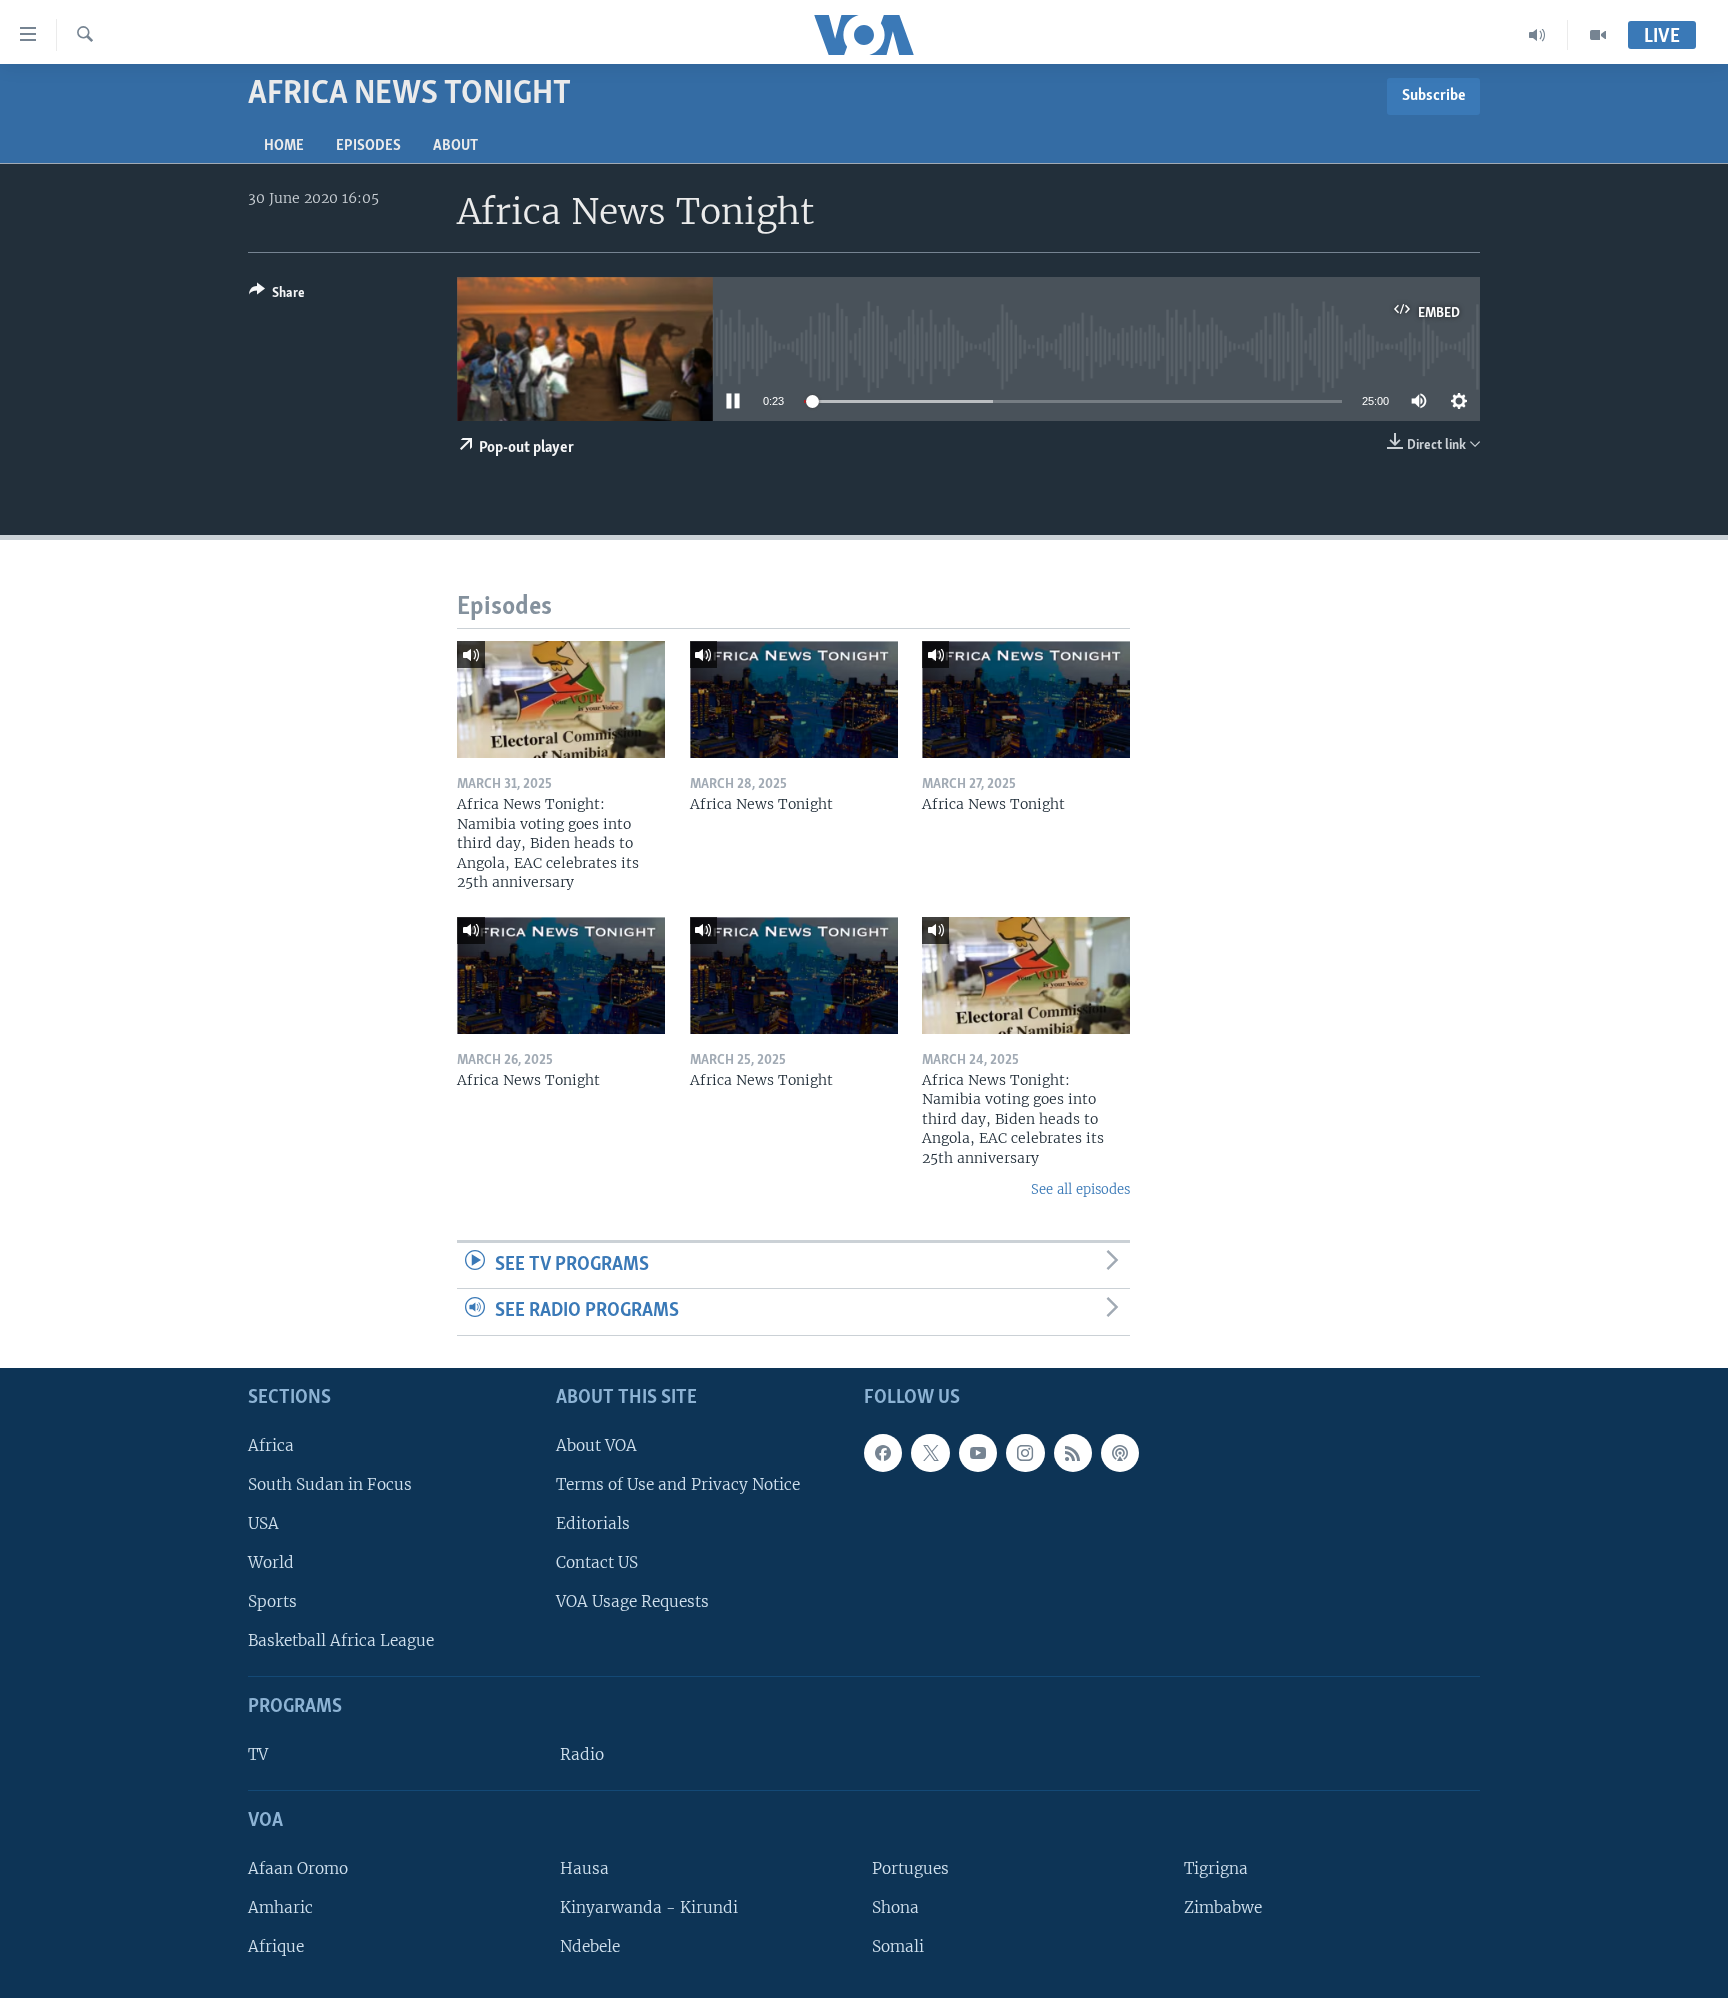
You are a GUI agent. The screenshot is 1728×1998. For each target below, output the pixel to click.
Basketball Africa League (341, 1640)
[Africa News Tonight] (794, 699)
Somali (898, 1946)
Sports (272, 1601)
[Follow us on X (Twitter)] (930, 1453)
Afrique (276, 1946)
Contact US (597, 1562)
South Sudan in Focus (330, 1484)
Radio (582, 1754)
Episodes (368, 146)
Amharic (280, 1907)
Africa (271, 1445)
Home (284, 146)
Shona (895, 1907)
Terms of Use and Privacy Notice (678, 1484)
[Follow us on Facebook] (883, 1453)
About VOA (596, 1445)
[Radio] (1537, 35)
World (271, 1562)
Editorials (593, 1523)
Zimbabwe (1223, 1907)
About (455, 146)
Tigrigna (1216, 1868)
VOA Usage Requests (632, 1601)
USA (263, 1523)
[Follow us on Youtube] (978, 1453)
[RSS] (1073, 1453)
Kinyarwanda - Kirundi (649, 1907)
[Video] (1598, 35)
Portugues (910, 1868)
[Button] (277, 296)
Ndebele (590, 1946)
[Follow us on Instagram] (1025, 1453)
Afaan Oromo (298, 1868)
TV (258, 1754)
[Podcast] (1120, 1453)
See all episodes (1080, 1189)
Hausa (584, 1868)
